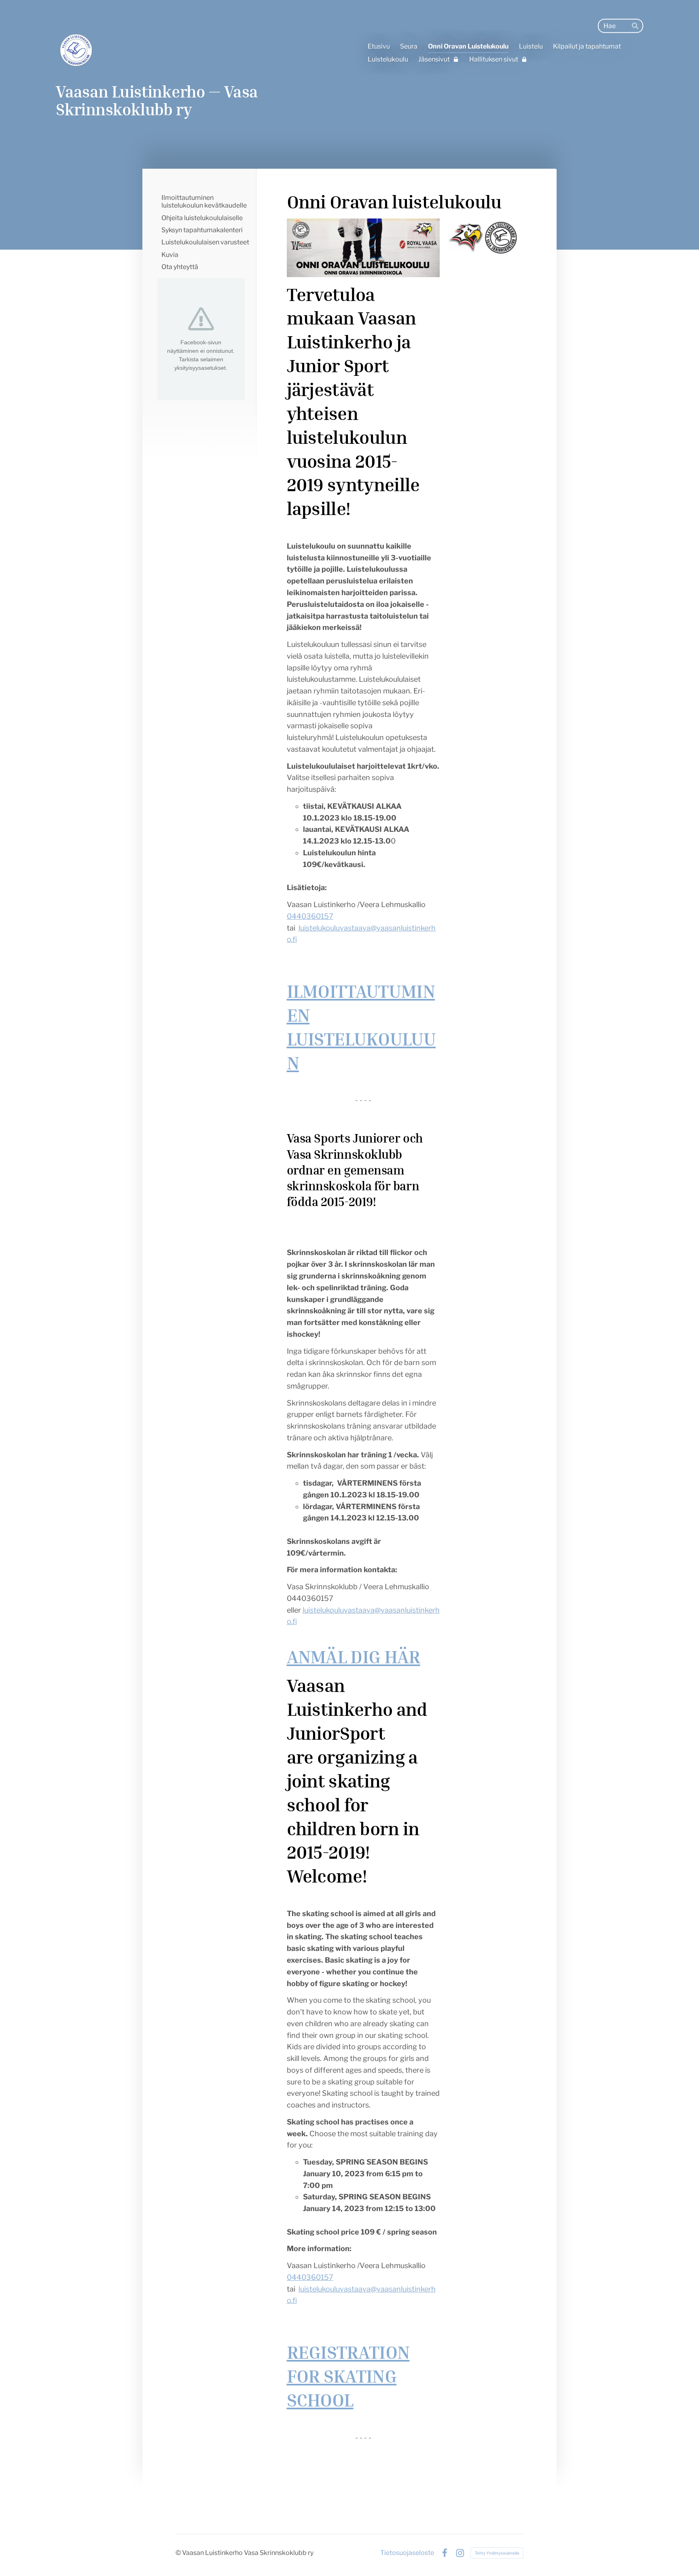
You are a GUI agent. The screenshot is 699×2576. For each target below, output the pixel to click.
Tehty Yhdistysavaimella (497, 2553)
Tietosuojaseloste (407, 2553)
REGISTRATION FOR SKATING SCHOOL (348, 2376)
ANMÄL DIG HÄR (354, 1656)
